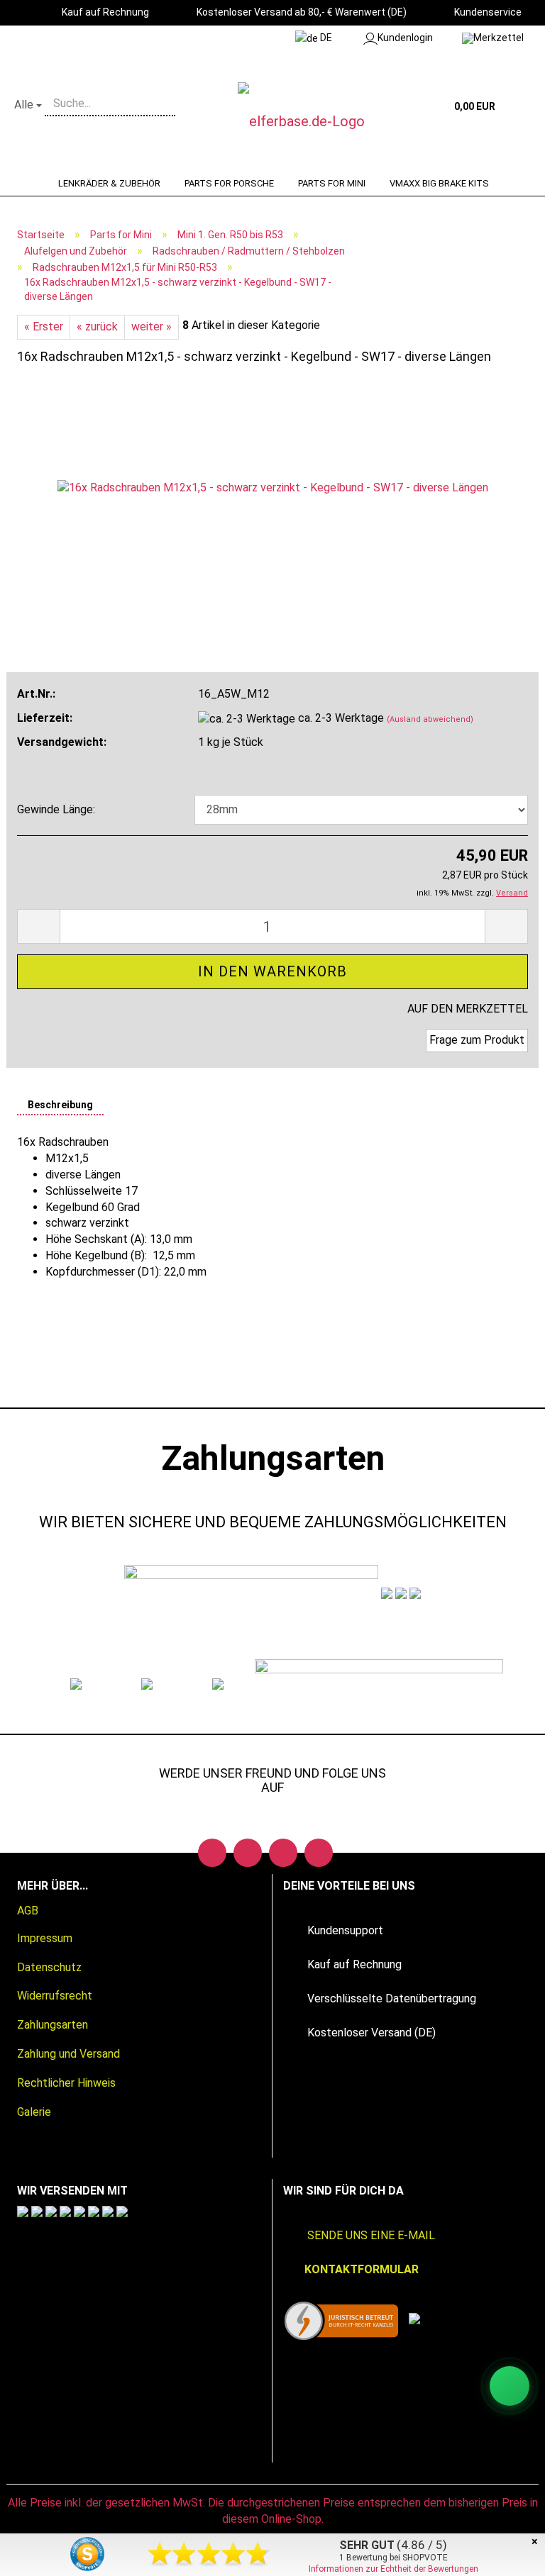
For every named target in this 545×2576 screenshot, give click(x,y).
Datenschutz (49, 1967)
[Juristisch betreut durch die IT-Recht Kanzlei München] (342, 2321)
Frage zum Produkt (477, 1040)
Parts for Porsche (229, 183)
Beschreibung (60, 1105)
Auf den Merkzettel (468, 1009)
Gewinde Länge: (56, 809)
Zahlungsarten (53, 2025)
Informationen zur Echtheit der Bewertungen (393, 2569)
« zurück (97, 327)
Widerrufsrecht (55, 1996)
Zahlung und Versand (68, 2054)
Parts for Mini (332, 183)
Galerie (34, 2112)
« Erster (44, 327)
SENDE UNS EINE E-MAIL (371, 2235)
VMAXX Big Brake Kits (439, 183)
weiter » (152, 327)
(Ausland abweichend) (430, 719)
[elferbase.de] (318, 121)
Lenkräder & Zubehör (109, 183)
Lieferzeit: (45, 718)
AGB (28, 1911)
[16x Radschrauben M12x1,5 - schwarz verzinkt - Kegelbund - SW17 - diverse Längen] (273, 487)
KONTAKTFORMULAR (362, 2269)
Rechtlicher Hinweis (66, 2083)
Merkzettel (499, 38)
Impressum (45, 1938)
